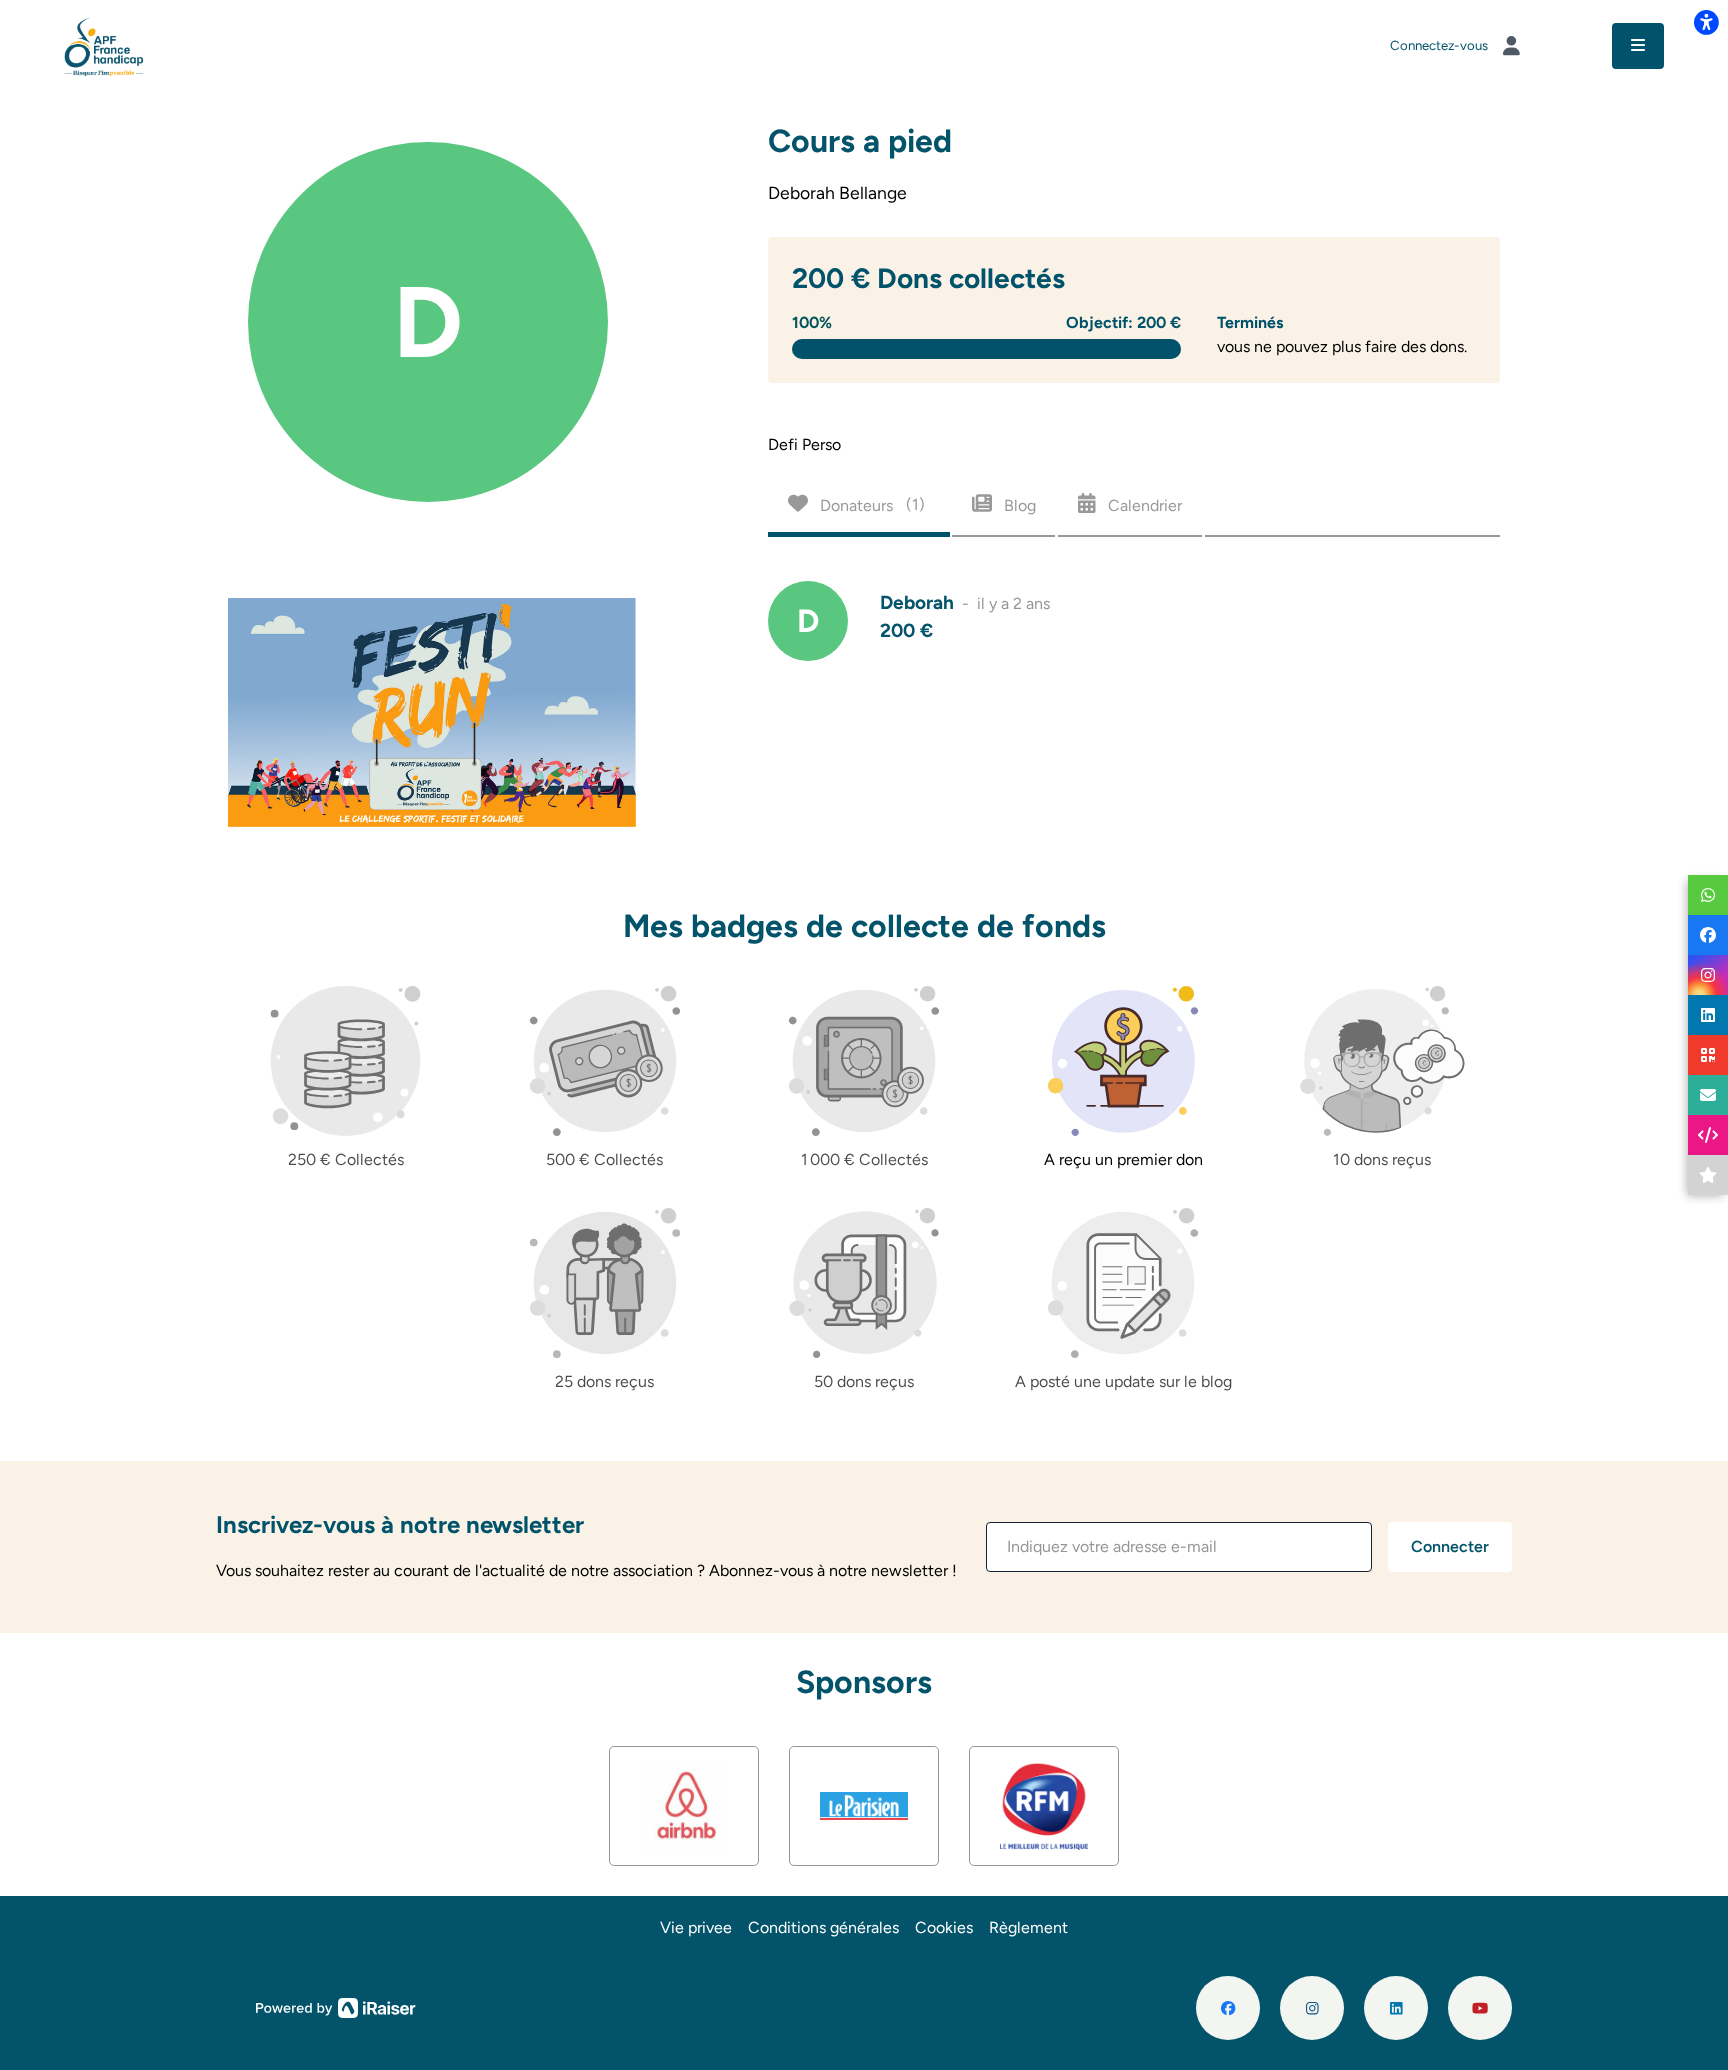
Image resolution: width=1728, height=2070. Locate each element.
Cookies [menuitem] (944, 1927)
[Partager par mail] (1708, 1095)
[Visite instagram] (1312, 2008)
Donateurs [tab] (870, 504)
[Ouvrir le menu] (1638, 46)
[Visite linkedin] (1396, 2008)
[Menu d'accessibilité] (1706, 22)
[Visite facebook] (1228, 2008)
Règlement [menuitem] (1028, 1927)
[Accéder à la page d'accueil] (104, 44)
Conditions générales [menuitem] (823, 1927)
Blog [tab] (1018, 504)
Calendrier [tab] (1143, 504)
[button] (1179, 1547)
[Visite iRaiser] (336, 2007)
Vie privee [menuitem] (696, 1927)
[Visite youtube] (1480, 2008)
